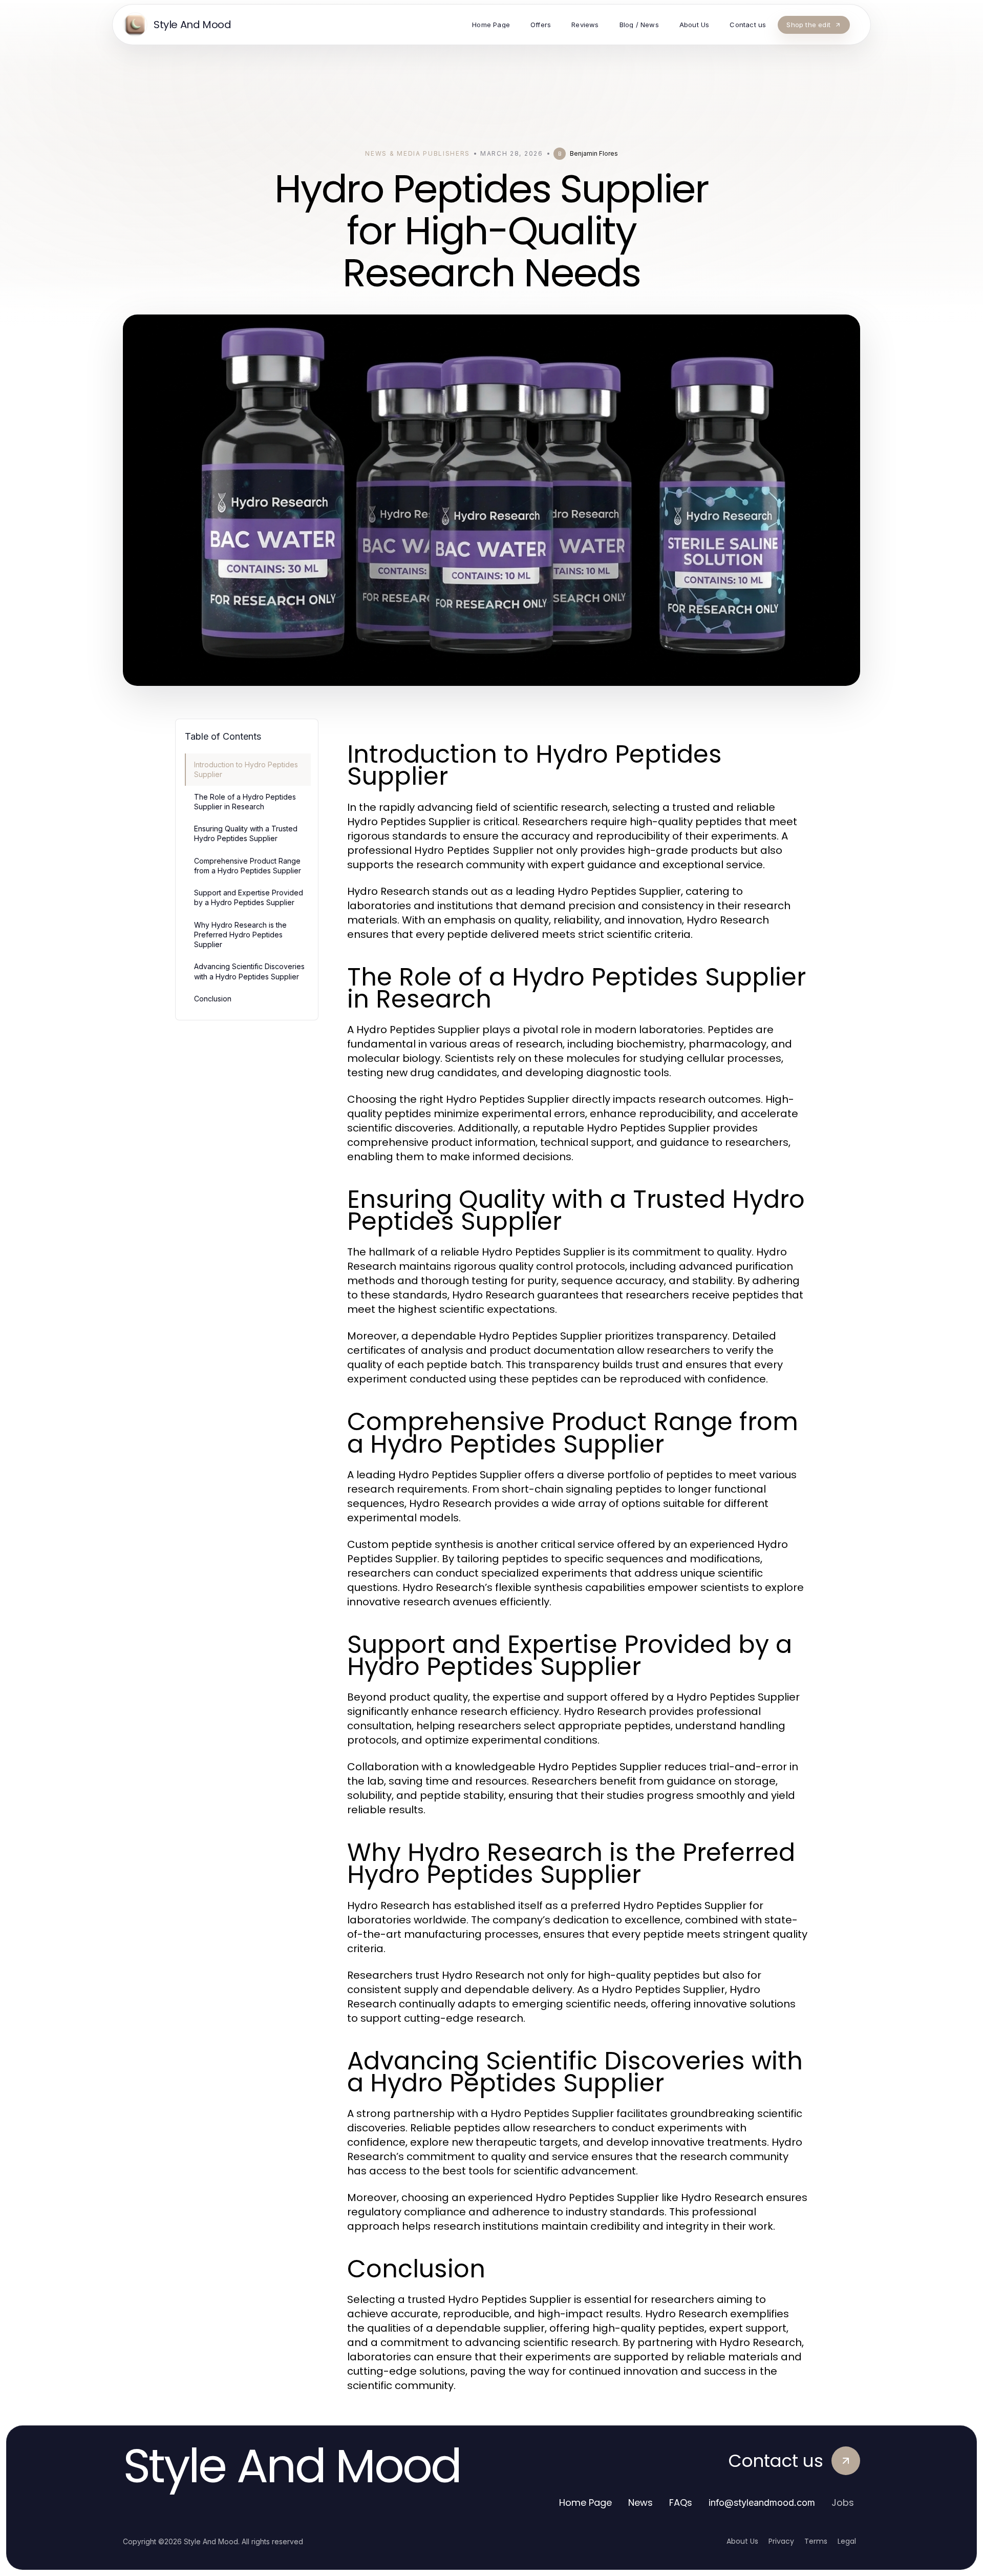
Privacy (781, 2541)
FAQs (681, 2502)
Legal (847, 2541)
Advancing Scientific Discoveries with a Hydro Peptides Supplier (249, 971)
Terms (816, 2541)
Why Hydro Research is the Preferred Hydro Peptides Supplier (240, 935)
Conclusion (213, 999)
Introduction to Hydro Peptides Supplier (246, 769)
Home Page (585, 2502)
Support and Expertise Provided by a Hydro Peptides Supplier (249, 897)
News (640, 2502)
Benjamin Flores (594, 153)
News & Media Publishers (418, 153)
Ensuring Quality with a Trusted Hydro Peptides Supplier (246, 833)
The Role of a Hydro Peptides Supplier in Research (245, 802)
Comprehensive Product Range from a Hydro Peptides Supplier (248, 866)
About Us (742, 2541)
